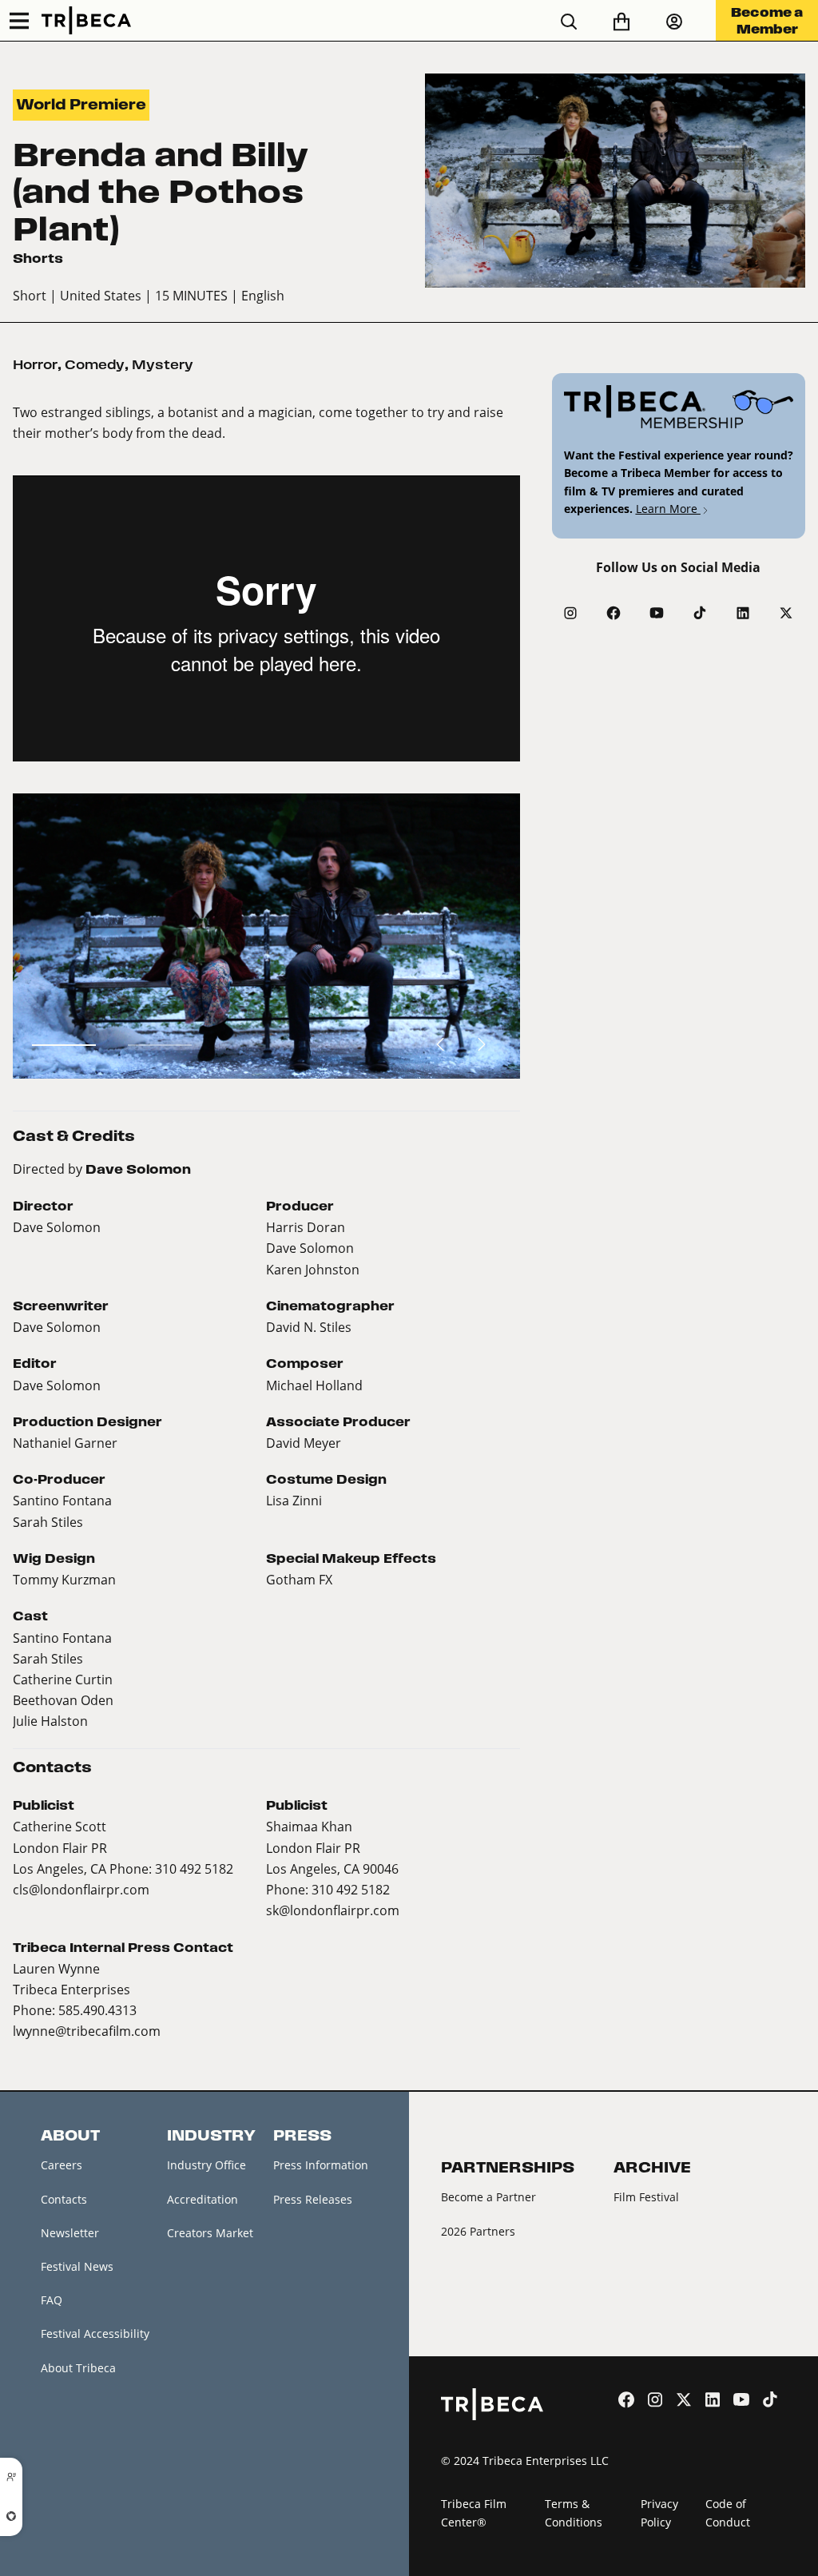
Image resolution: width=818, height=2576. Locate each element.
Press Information (321, 2165)
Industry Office (206, 2165)
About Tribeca (78, 2368)
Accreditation (203, 2199)
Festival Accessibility (95, 2334)
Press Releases (313, 2199)
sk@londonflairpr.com (333, 1910)
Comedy (95, 365)
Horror (35, 365)
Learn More (668, 509)
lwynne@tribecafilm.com (87, 2031)
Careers (62, 2165)
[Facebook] (613, 613)
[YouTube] (657, 613)
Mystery (163, 365)
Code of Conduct (728, 2513)
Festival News (77, 2266)
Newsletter (70, 2233)
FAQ (52, 2300)
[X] (786, 613)
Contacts (64, 2199)
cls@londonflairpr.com (81, 1889)
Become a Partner (488, 2197)
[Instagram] (570, 613)
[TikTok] (700, 613)
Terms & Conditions (574, 2513)
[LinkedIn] (743, 613)
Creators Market (210, 2233)
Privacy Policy (659, 2513)
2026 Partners (478, 2231)
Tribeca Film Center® (474, 2513)
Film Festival (646, 2197)
